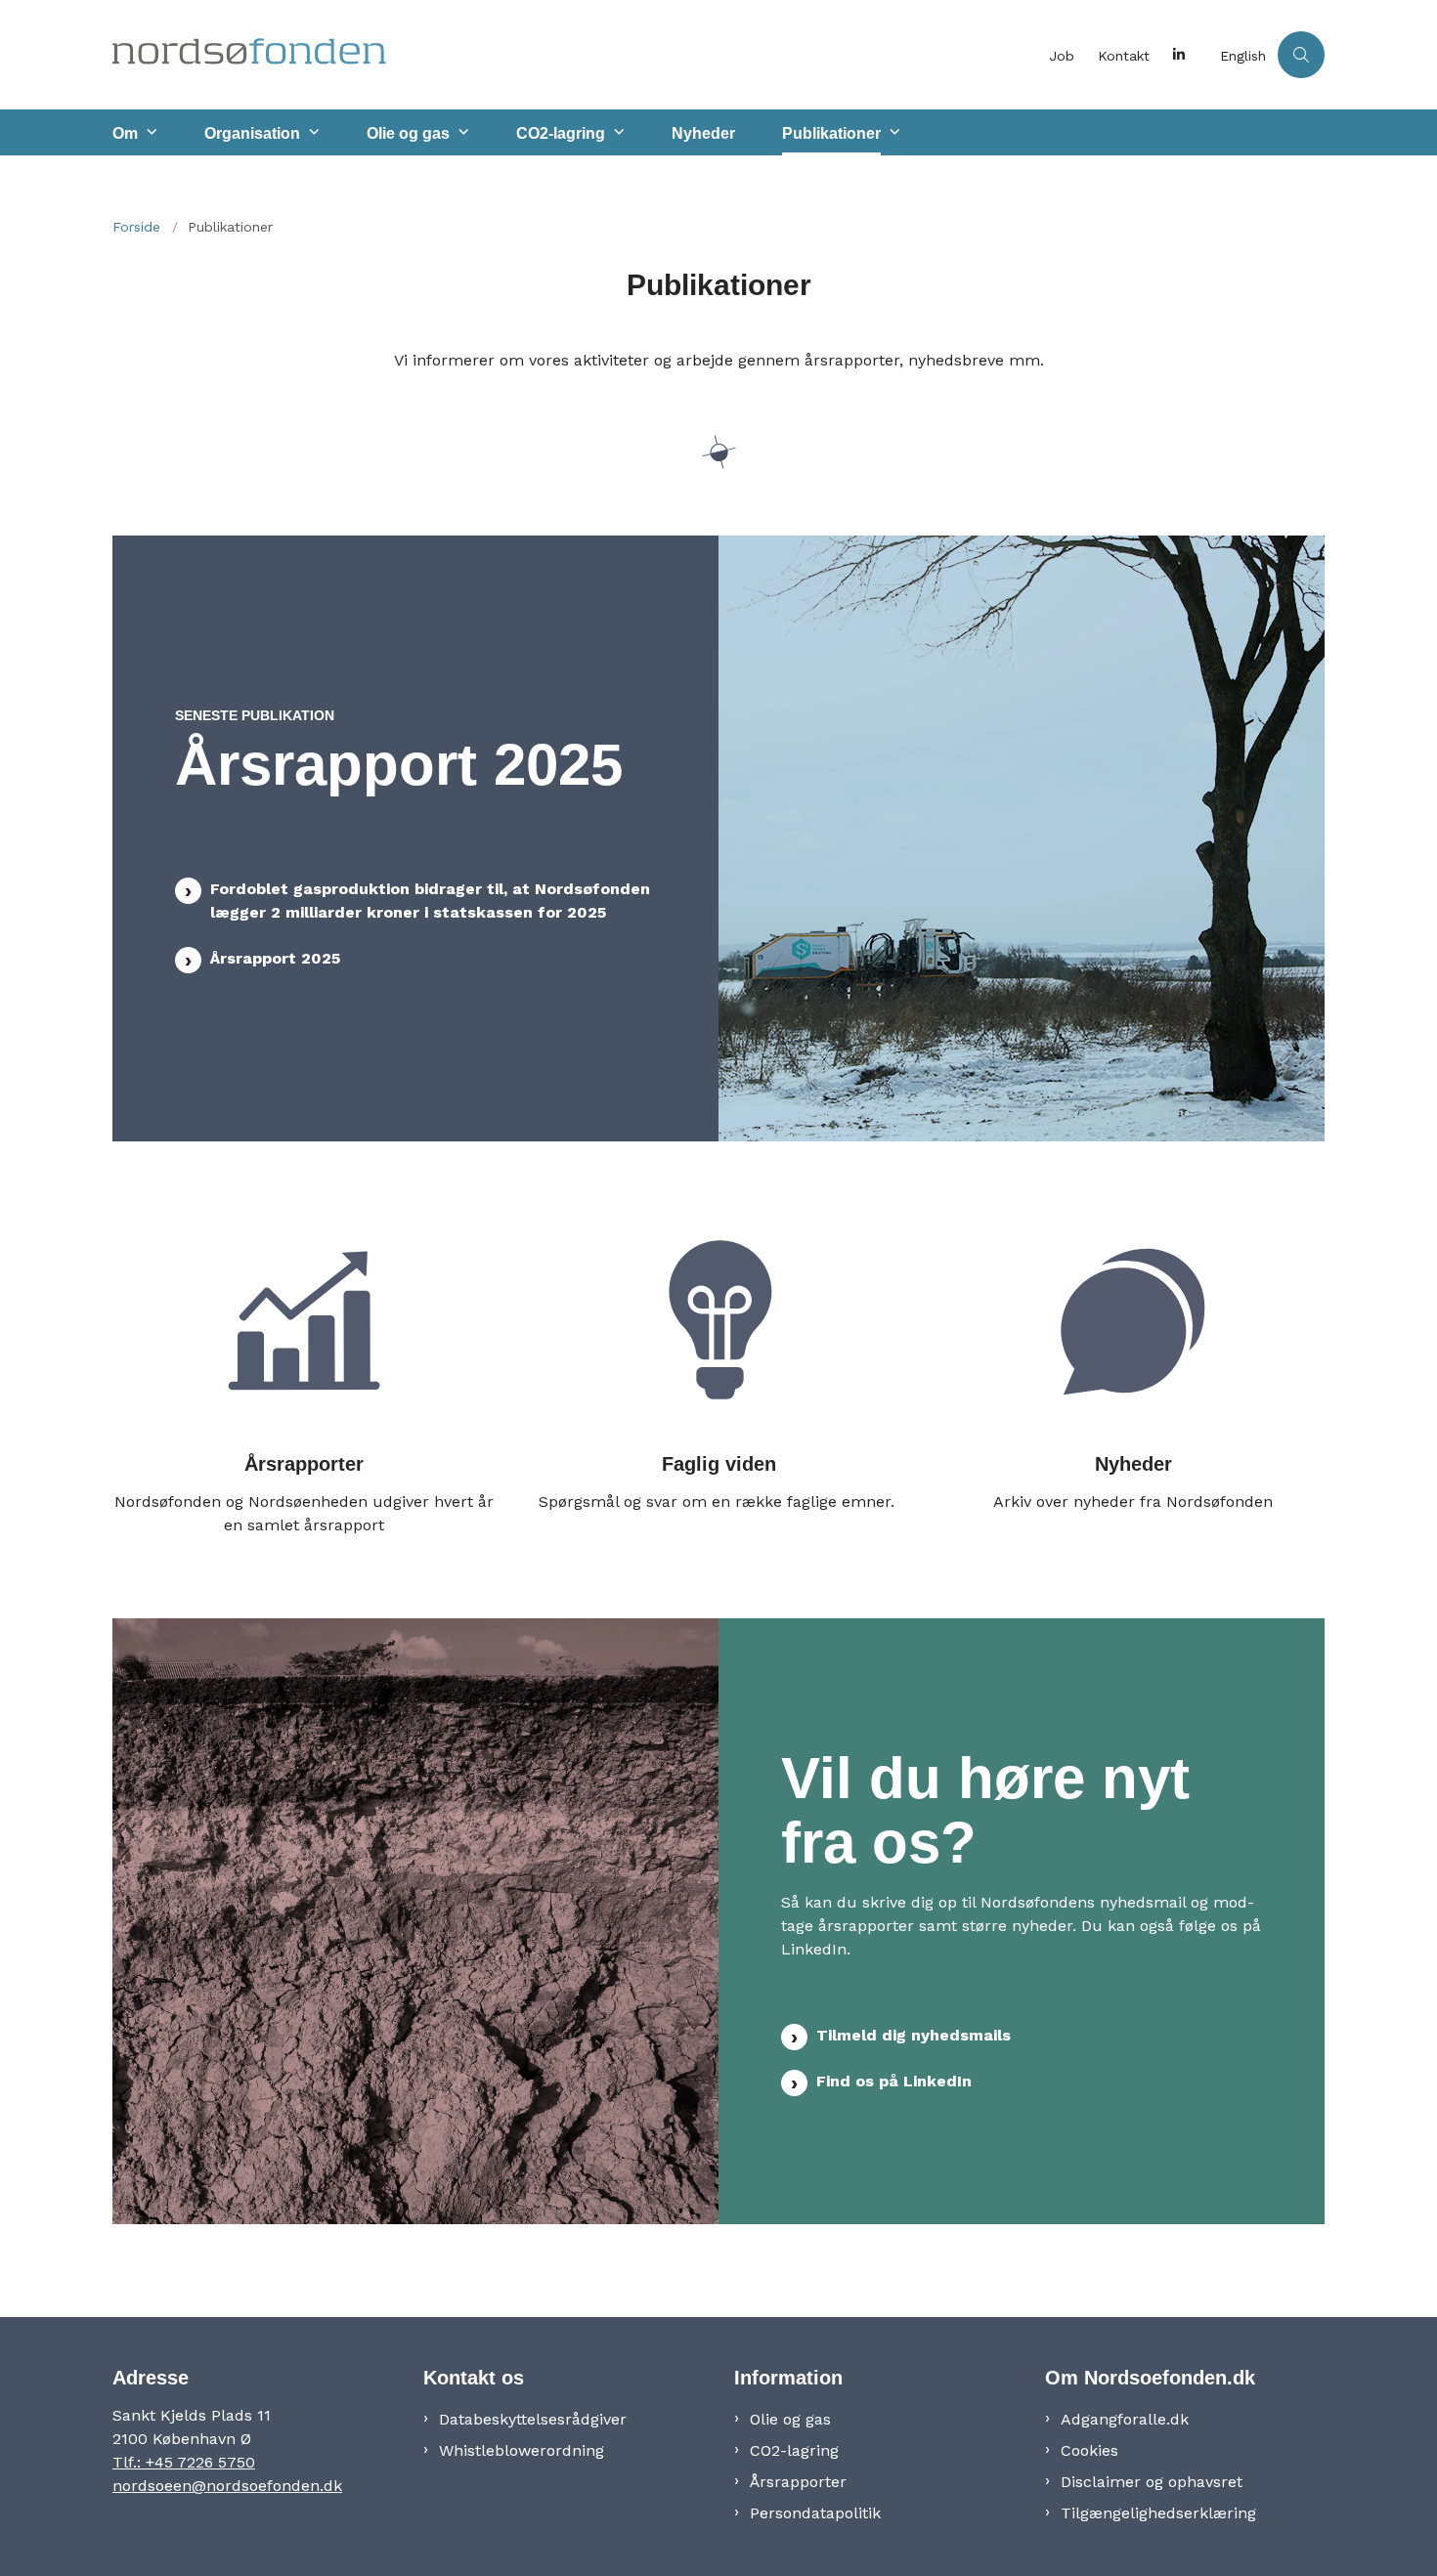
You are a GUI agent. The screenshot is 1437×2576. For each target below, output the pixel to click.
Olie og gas (408, 133)
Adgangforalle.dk (1125, 2419)
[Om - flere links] (150, 133)
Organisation (252, 133)
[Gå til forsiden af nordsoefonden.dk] (575, 54)
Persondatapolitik (815, 2513)
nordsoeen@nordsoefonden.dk (227, 2486)
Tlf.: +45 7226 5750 (184, 2462)
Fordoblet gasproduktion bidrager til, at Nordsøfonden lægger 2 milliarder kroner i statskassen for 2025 (430, 901)
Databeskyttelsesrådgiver (533, 2419)
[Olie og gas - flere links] (461, 133)
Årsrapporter (304, 1463)
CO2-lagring (561, 133)
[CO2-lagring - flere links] (617, 133)
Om (125, 133)
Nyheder (703, 133)
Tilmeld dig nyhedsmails (914, 2035)
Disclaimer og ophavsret (1152, 2482)
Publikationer (831, 133)
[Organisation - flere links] (312, 133)
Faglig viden (719, 1463)
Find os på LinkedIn (894, 2081)
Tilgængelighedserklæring (1158, 2513)
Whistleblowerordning (522, 2450)
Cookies (1089, 2450)
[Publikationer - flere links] (893, 133)
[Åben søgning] (1301, 55)
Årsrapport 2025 (275, 958)
